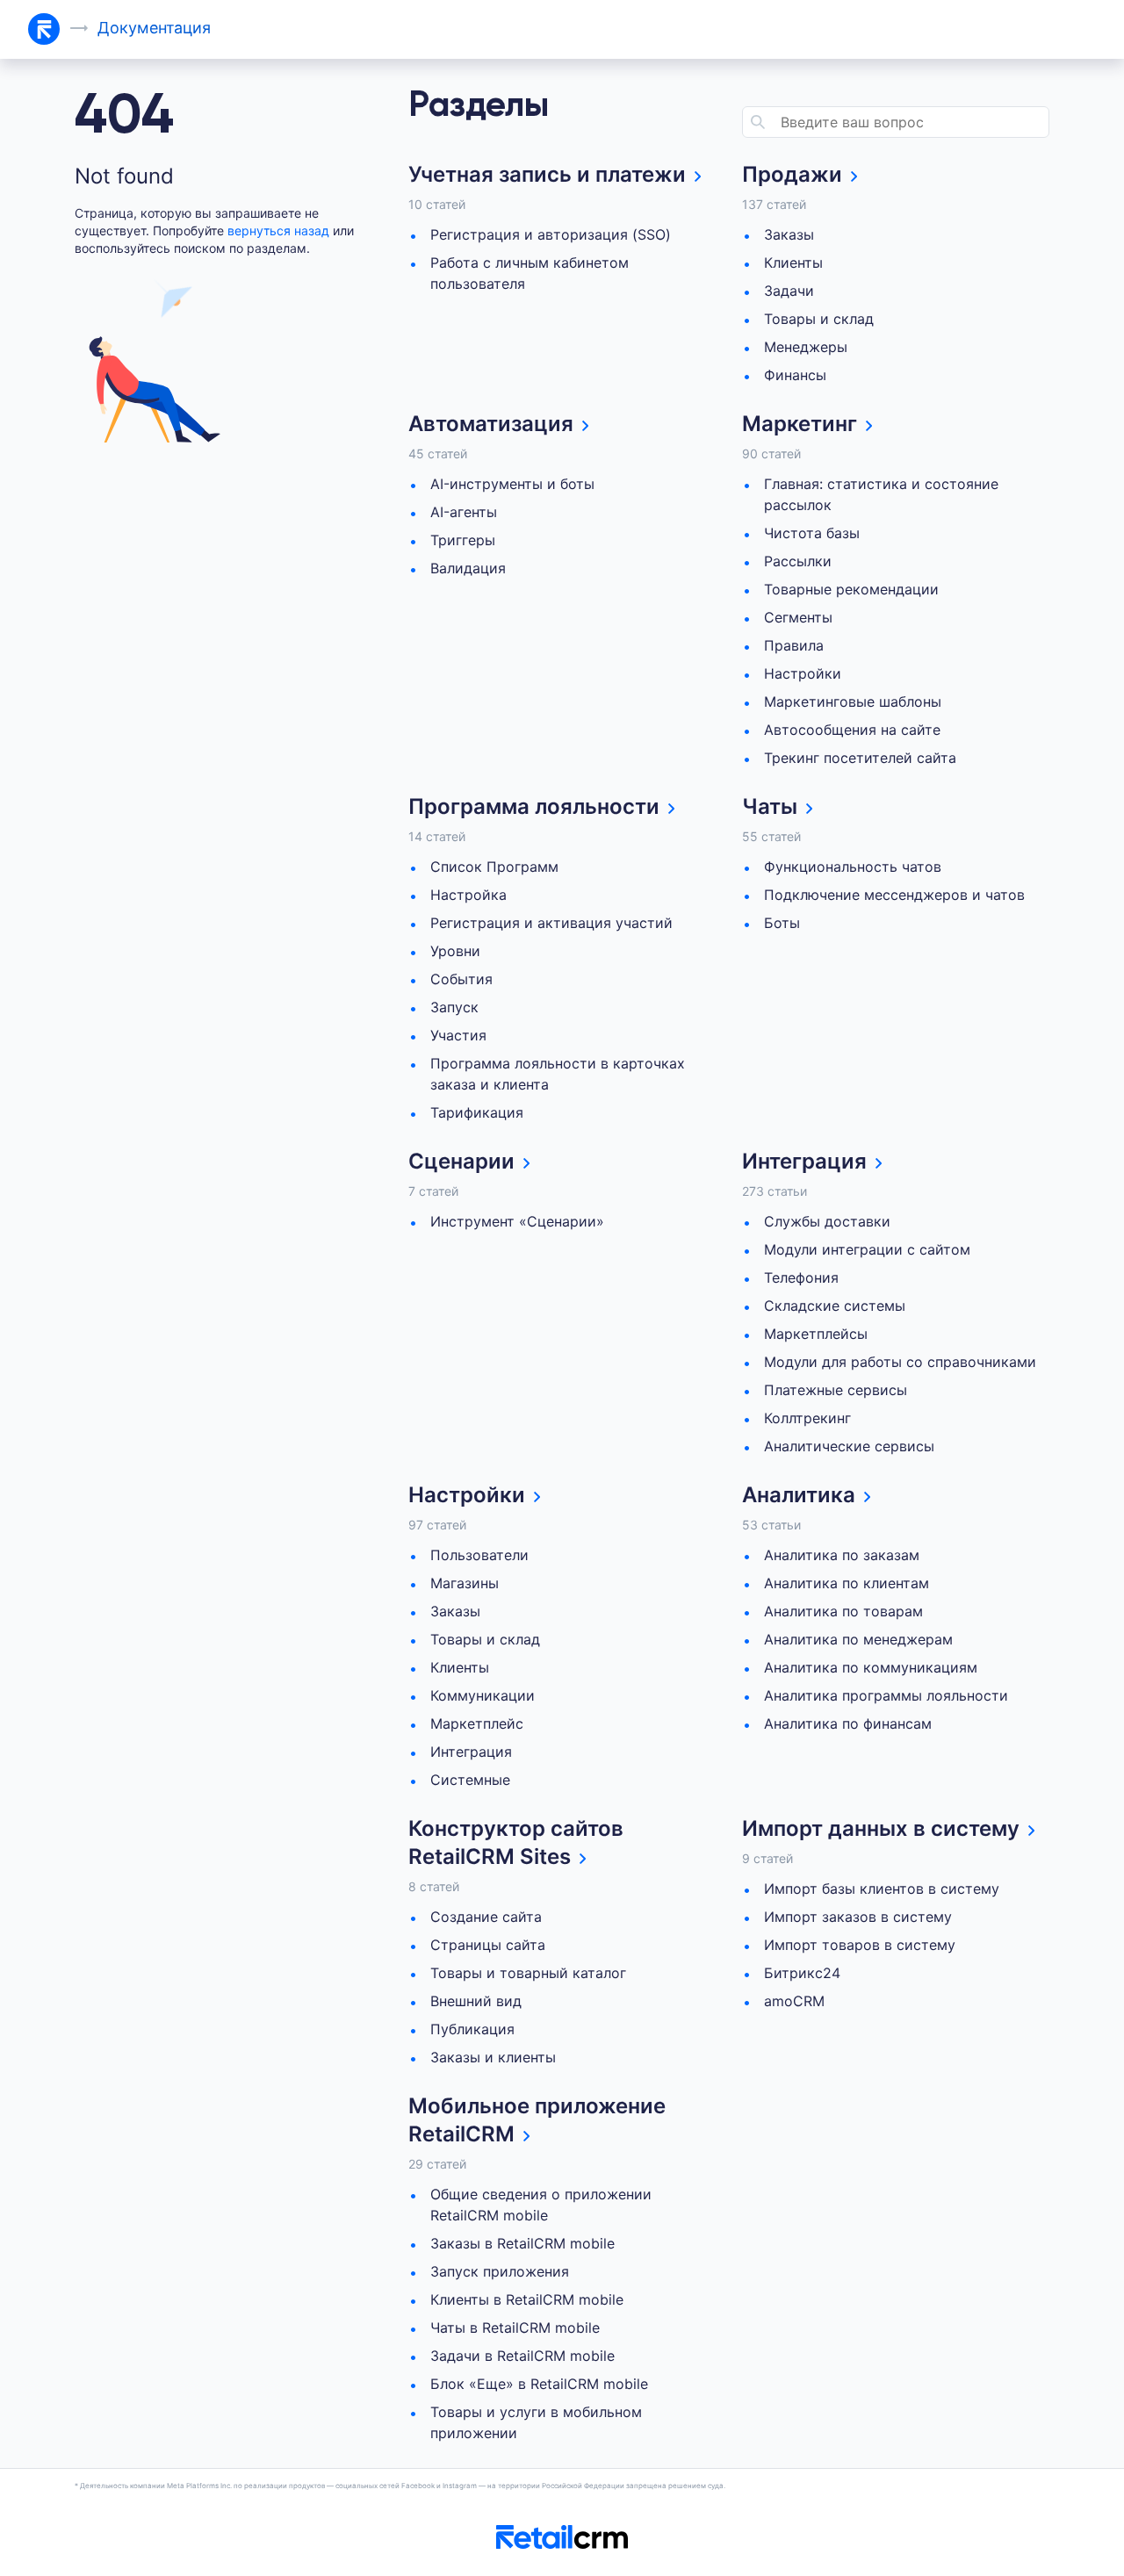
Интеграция (471, 1752)
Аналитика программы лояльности (886, 1695)
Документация (154, 28)
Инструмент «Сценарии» (517, 1221)
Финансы (795, 375)
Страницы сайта (488, 1945)
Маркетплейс (477, 1723)
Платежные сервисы (836, 1390)
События (461, 979)
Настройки (803, 673)
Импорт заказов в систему (858, 1917)
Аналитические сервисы (849, 1446)
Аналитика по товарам (843, 1611)
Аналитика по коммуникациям (871, 1667)
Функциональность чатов (853, 867)
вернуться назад (278, 230)
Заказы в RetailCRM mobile (522, 2243)
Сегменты (798, 617)
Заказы (789, 234)
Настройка (468, 895)
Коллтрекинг (807, 1418)
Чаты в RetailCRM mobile (515, 2328)
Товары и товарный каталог (528, 1973)
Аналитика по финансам (848, 1723)
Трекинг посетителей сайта (860, 758)
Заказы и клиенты (493, 2057)
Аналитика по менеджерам (858, 1639)
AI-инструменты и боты (512, 484)
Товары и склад (819, 319)
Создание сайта (486, 1917)
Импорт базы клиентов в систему (882, 1889)
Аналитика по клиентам (847, 1583)
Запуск (454, 1007)
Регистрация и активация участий (551, 923)
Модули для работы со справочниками (900, 1362)
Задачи (789, 291)
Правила (794, 645)
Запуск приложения (500, 2271)
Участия (458, 1035)
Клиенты (793, 263)
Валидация (468, 568)
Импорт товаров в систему (860, 1945)
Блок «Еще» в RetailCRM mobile (539, 2384)
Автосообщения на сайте (852, 730)
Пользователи (479, 1555)
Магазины (465, 1583)
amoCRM (794, 2001)
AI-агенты (464, 512)
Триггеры (463, 540)
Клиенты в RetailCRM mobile (527, 2299)
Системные (470, 1780)
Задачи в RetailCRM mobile (522, 2356)
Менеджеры (806, 347)
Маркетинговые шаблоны (853, 702)
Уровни (455, 951)
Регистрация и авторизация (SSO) (551, 234)
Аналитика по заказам (842, 1555)
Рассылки (798, 561)
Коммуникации (483, 1695)
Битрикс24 (802, 1973)
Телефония (801, 1277)
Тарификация (477, 1112)
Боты (782, 923)
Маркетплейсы (816, 1334)
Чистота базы (812, 533)
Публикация (472, 2029)
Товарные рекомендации (851, 589)
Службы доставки (827, 1221)
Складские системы (835, 1306)
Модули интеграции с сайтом (867, 1249)
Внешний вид (476, 2001)
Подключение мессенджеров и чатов (894, 895)
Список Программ (494, 867)
